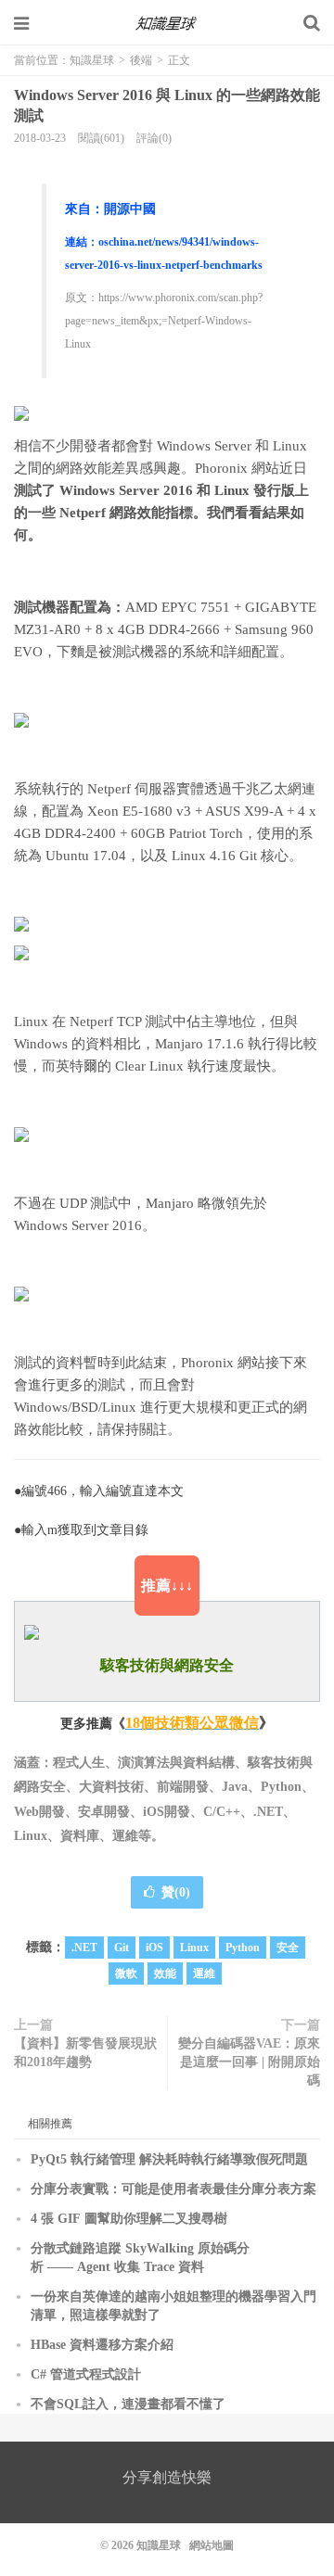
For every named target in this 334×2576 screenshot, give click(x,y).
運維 (204, 1973)
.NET (84, 1948)
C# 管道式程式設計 (86, 2374)
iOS (154, 1948)
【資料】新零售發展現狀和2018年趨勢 (85, 2053)
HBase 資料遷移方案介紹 (102, 2345)
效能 (165, 1973)
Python (243, 1948)
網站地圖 (212, 2545)
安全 (288, 1948)
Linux (194, 1948)
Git (122, 1948)
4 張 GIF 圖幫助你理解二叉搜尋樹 (129, 2219)
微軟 (126, 1973)
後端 (141, 60)
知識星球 (167, 23)
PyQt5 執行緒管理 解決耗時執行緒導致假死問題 (169, 2159)
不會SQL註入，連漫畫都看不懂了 (128, 2404)
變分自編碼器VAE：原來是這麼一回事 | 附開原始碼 (249, 2062)
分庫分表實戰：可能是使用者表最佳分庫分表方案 (173, 2189)
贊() (176, 1892)
